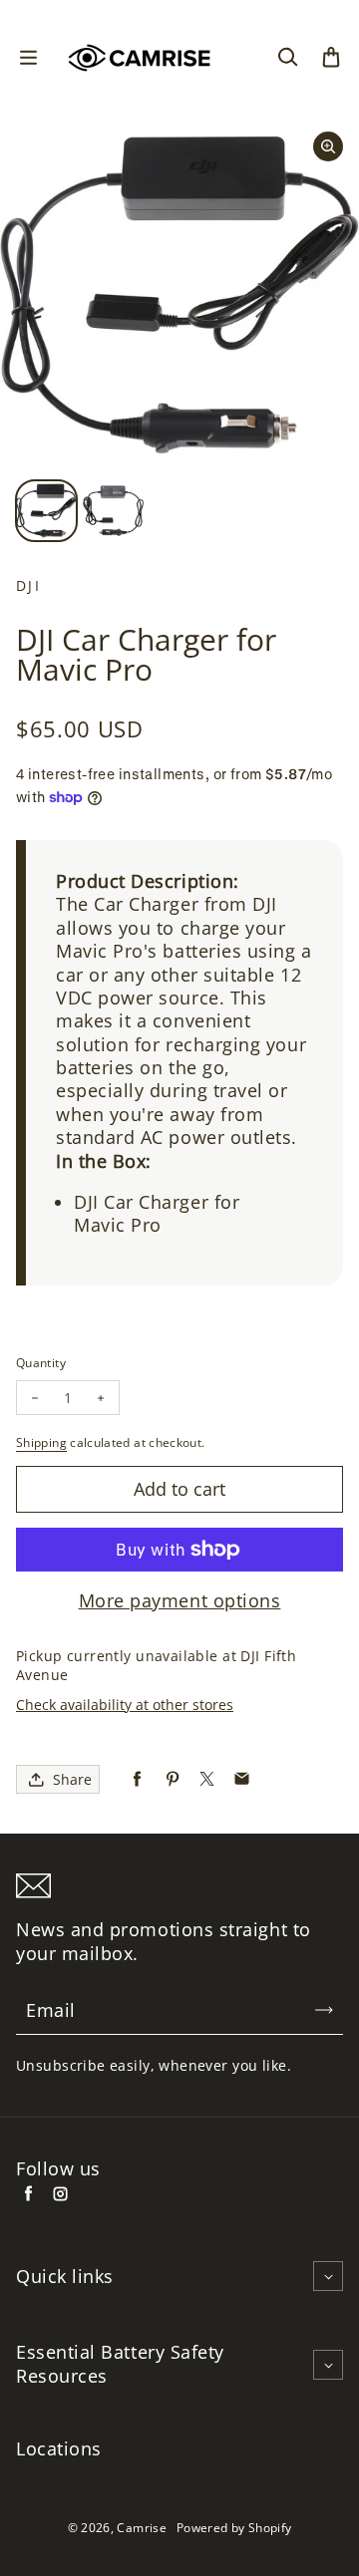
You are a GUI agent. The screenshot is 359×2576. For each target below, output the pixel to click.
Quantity (41, 1363)
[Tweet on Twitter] (207, 1779)
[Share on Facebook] (137, 1779)
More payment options (180, 1601)
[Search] (287, 58)
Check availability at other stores (125, 1705)
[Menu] (28, 58)
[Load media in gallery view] (46, 511)
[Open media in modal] (328, 146)
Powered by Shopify (234, 2528)
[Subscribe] (324, 2010)
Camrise (142, 2528)
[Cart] (331, 58)
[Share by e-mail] (242, 1779)
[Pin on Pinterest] (172, 1779)
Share (72, 1779)
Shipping (41, 1442)
